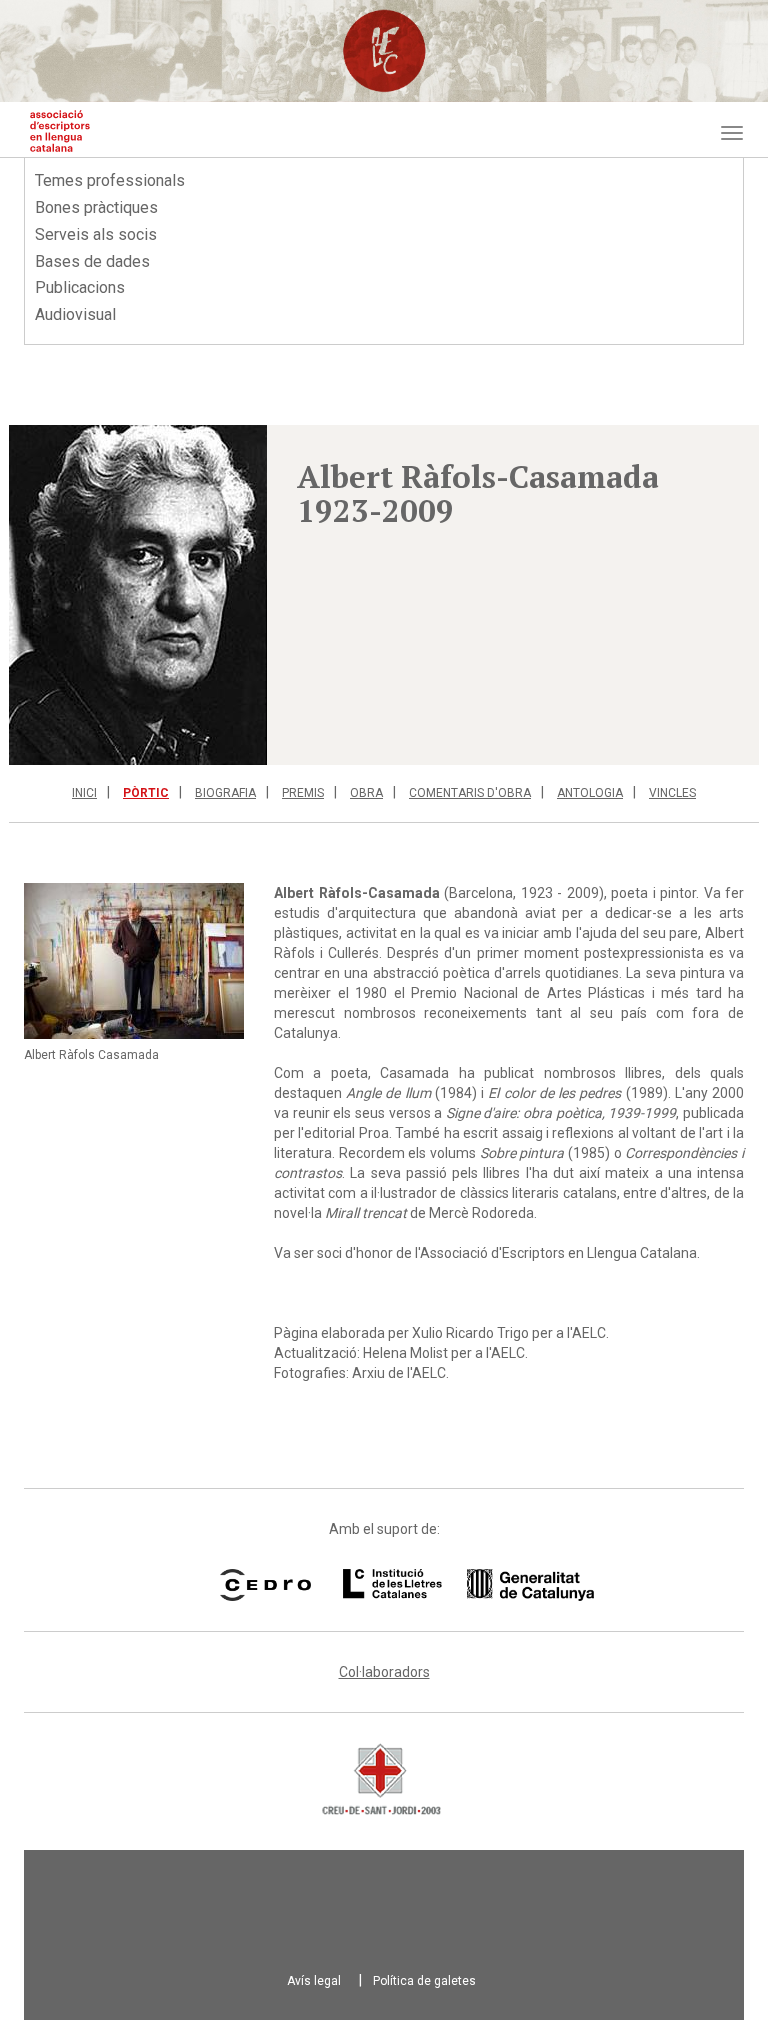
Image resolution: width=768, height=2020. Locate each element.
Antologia (590, 793)
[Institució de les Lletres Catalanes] (443, 1585)
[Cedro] (265, 1585)
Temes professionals (110, 180)
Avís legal (314, 1981)
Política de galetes (424, 1981)
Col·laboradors (384, 1672)
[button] (138, 595)
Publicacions (80, 287)
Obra (366, 793)
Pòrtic (146, 793)
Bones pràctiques (96, 207)
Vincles (672, 793)
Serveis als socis (96, 234)
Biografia (225, 793)
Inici (84, 793)
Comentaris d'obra (470, 793)
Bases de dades (92, 261)
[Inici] (60, 131)
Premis (303, 793)
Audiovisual (75, 314)
